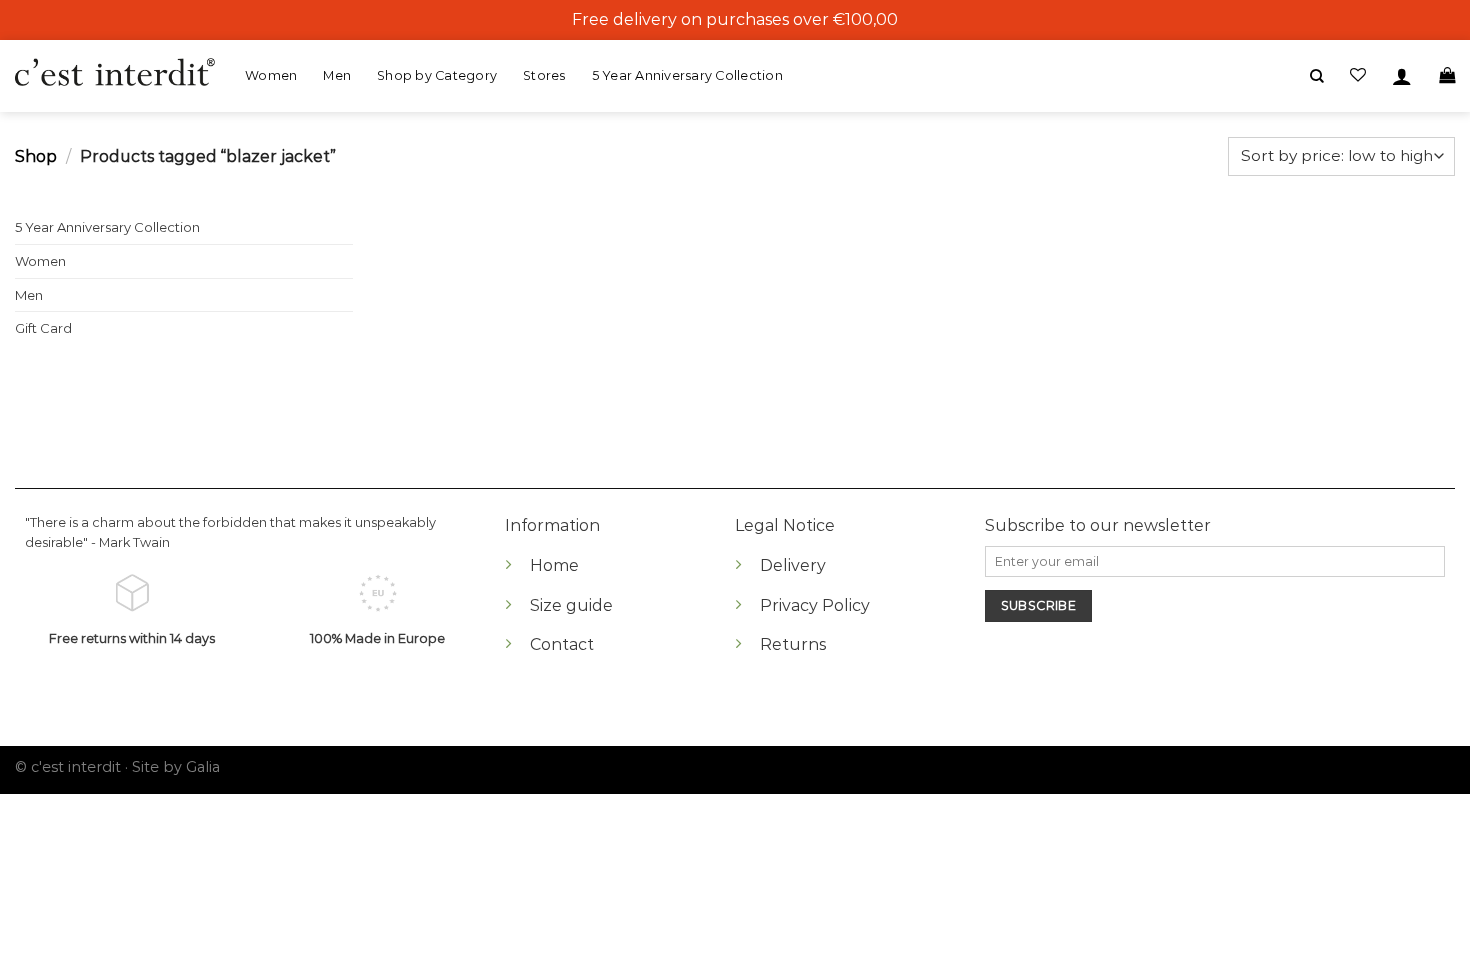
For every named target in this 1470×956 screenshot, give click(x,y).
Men (337, 75)
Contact (562, 644)
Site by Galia (176, 767)
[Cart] (1447, 75)
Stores (544, 75)
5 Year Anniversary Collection (687, 75)
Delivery (793, 565)
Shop (36, 156)
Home (554, 565)
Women (271, 75)
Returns (793, 644)
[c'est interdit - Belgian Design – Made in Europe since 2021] (115, 73)
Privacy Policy (815, 605)
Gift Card (43, 328)
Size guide (571, 605)
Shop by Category (437, 75)
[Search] (1317, 76)
